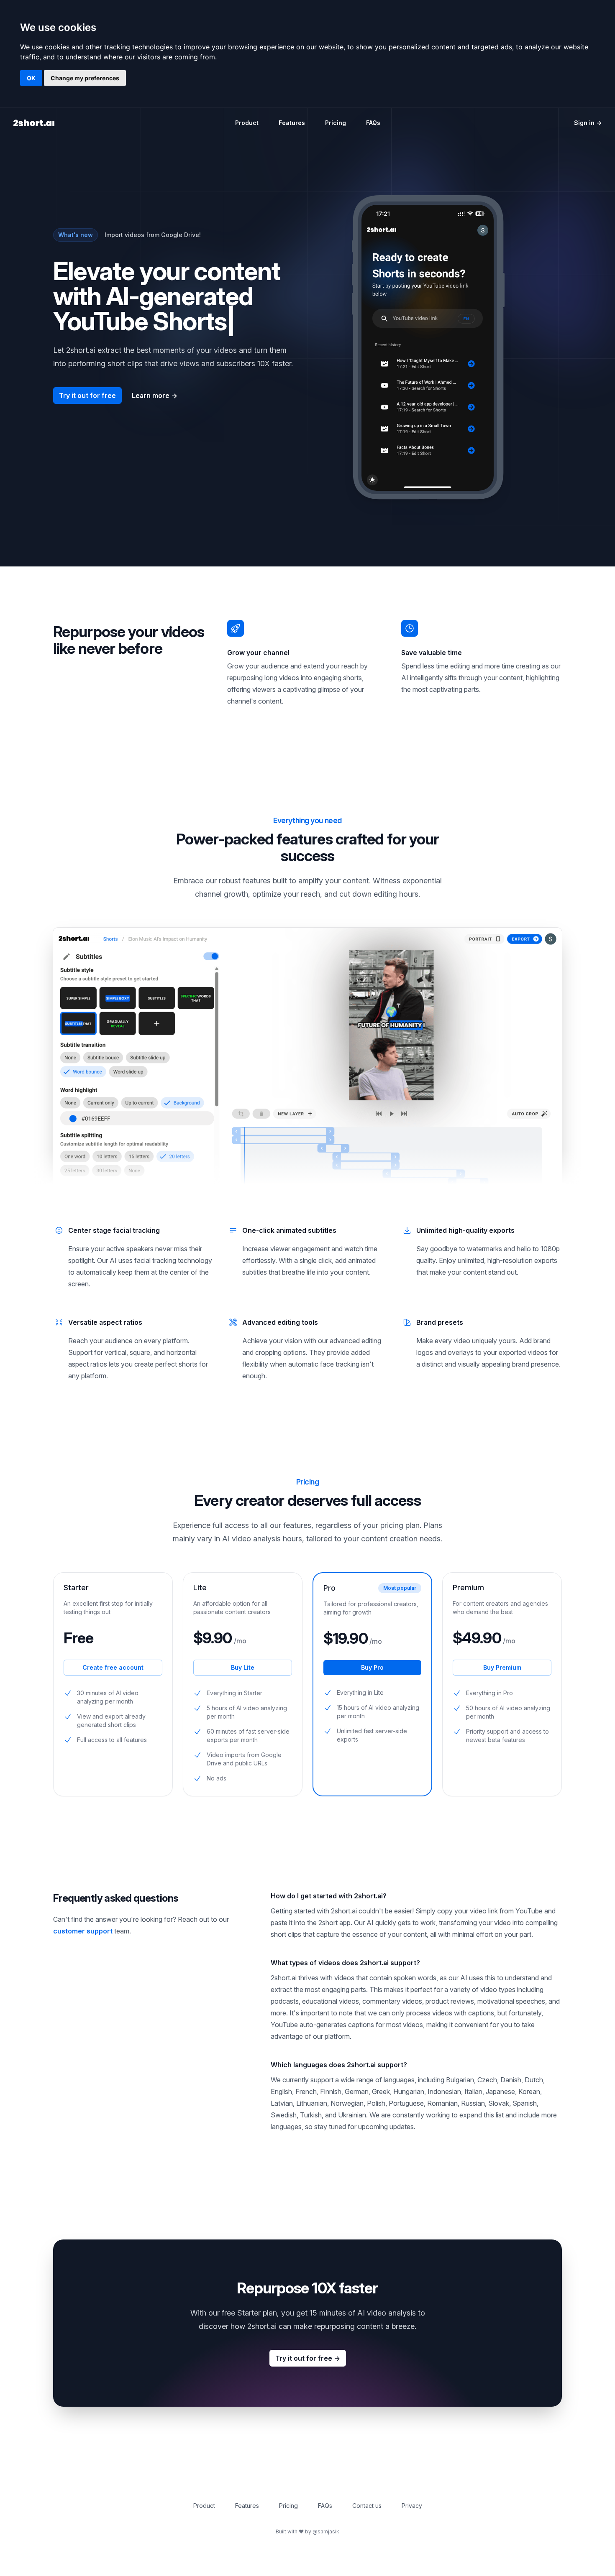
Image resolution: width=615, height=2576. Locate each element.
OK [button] (31, 78)
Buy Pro (372, 1667)
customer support (83, 1931)
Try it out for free (87, 395)
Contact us (367, 2506)
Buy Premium (502, 1667)
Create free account (113, 1667)
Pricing (336, 123)
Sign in (588, 123)
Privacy (412, 2506)
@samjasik (326, 2531)
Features (292, 123)
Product (247, 123)
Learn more (155, 395)
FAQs (373, 123)
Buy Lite (243, 1667)
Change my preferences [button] (85, 78)
